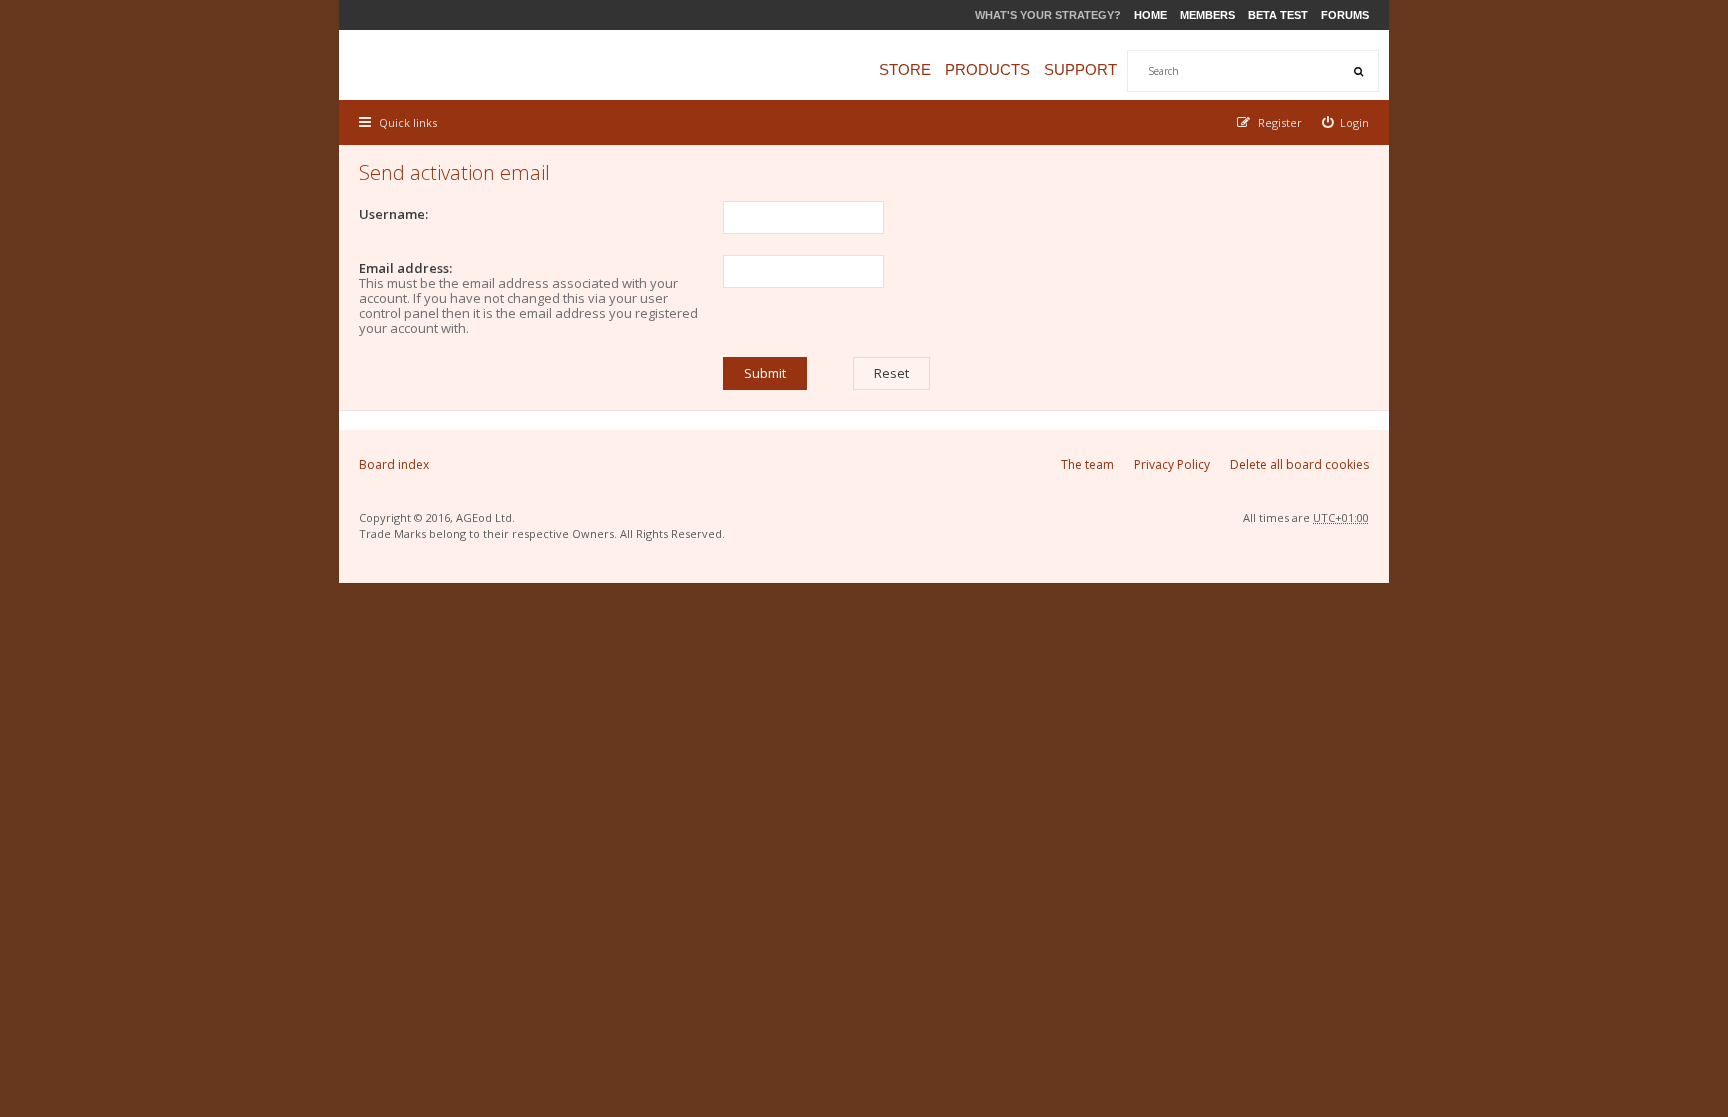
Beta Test (1278, 15)
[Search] (1358, 71)
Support (1080, 69)
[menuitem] (1346, 122)
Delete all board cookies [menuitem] (1299, 464)
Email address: (405, 268)
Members (1207, 15)
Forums (1345, 15)
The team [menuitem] (1087, 464)
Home (1150, 15)
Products (987, 69)
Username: (393, 214)
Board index (394, 464)
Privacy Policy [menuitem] (1172, 464)
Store (905, 69)
